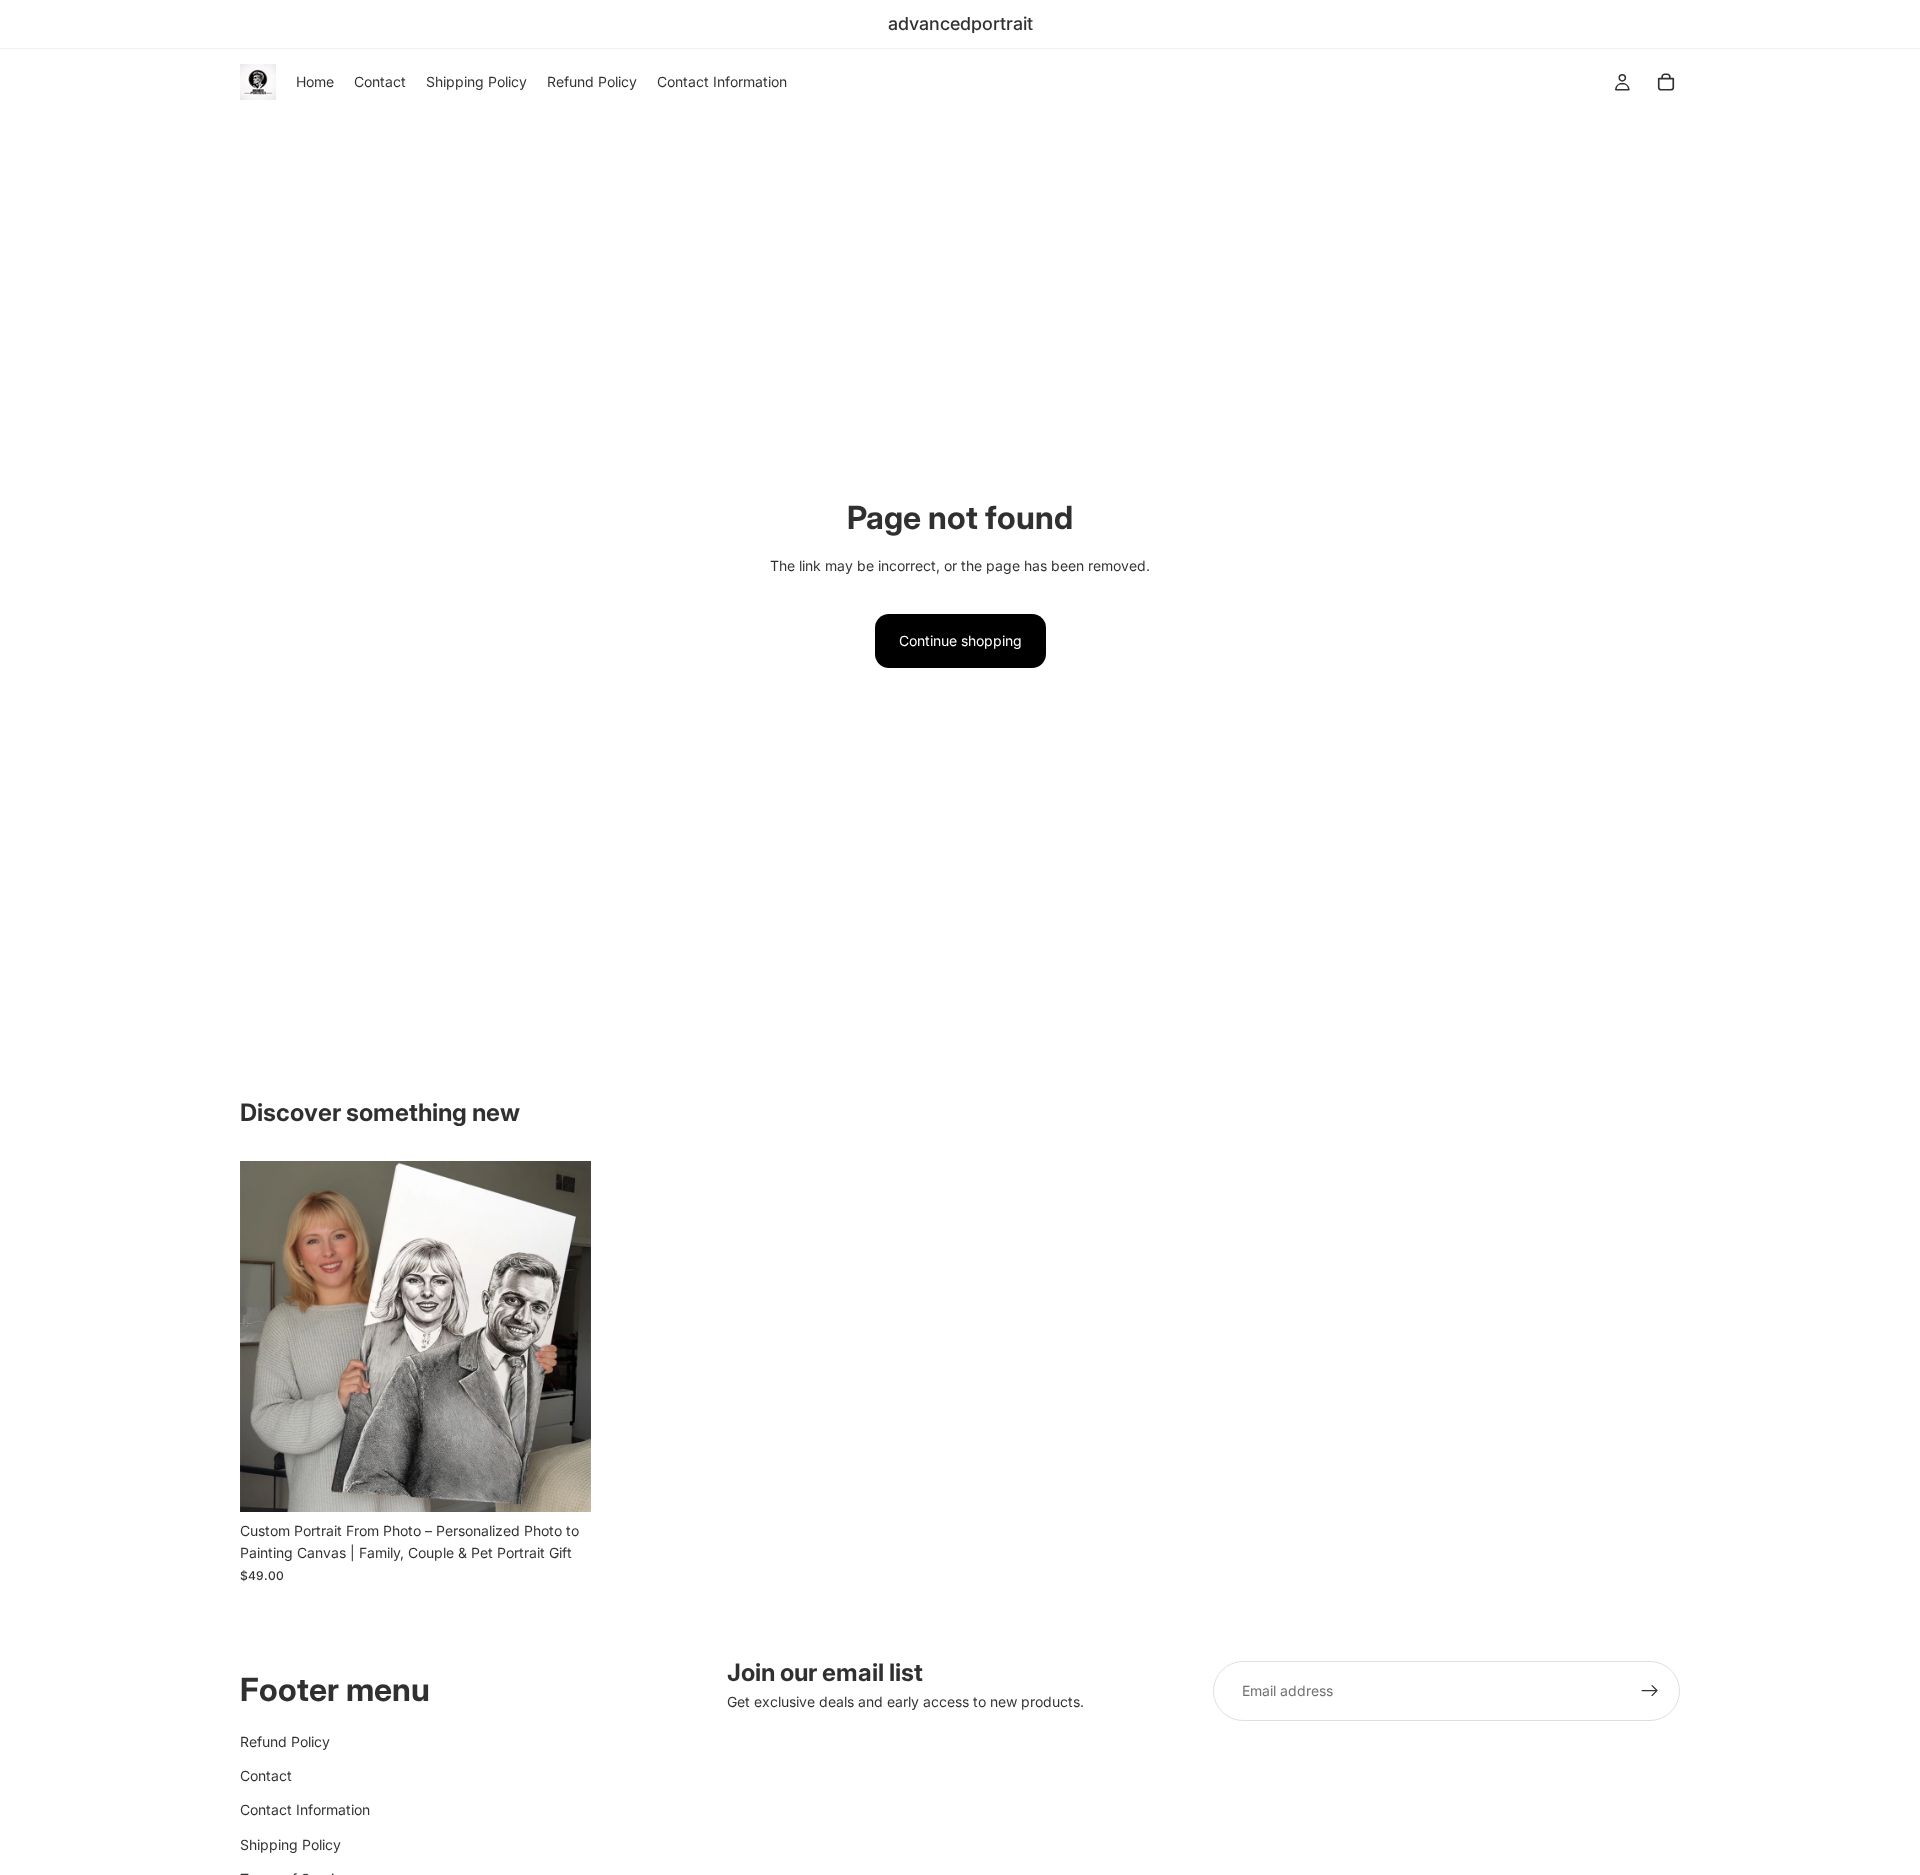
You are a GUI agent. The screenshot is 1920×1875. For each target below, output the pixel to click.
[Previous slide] (270, 1336)
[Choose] (560, 1481)
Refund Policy (285, 1741)
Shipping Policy (290, 1844)
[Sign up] (1650, 1691)
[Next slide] (561, 1336)
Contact (266, 1775)
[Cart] (1666, 82)
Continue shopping (960, 640)
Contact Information (305, 1809)
